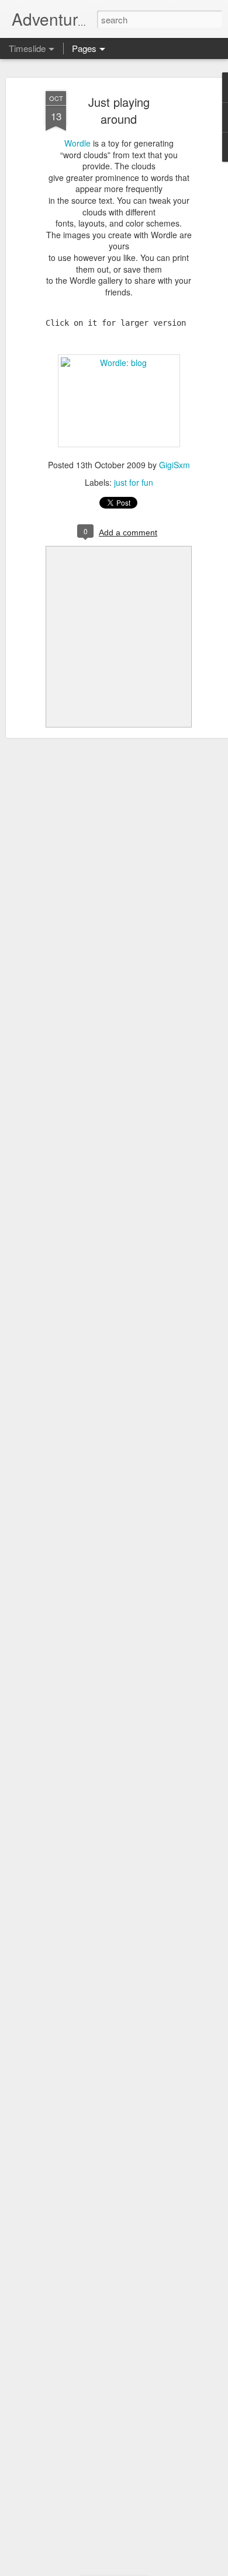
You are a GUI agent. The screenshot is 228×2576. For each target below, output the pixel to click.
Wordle (77, 143)
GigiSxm (175, 465)
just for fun (134, 482)
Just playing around (119, 110)
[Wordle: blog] (119, 363)
